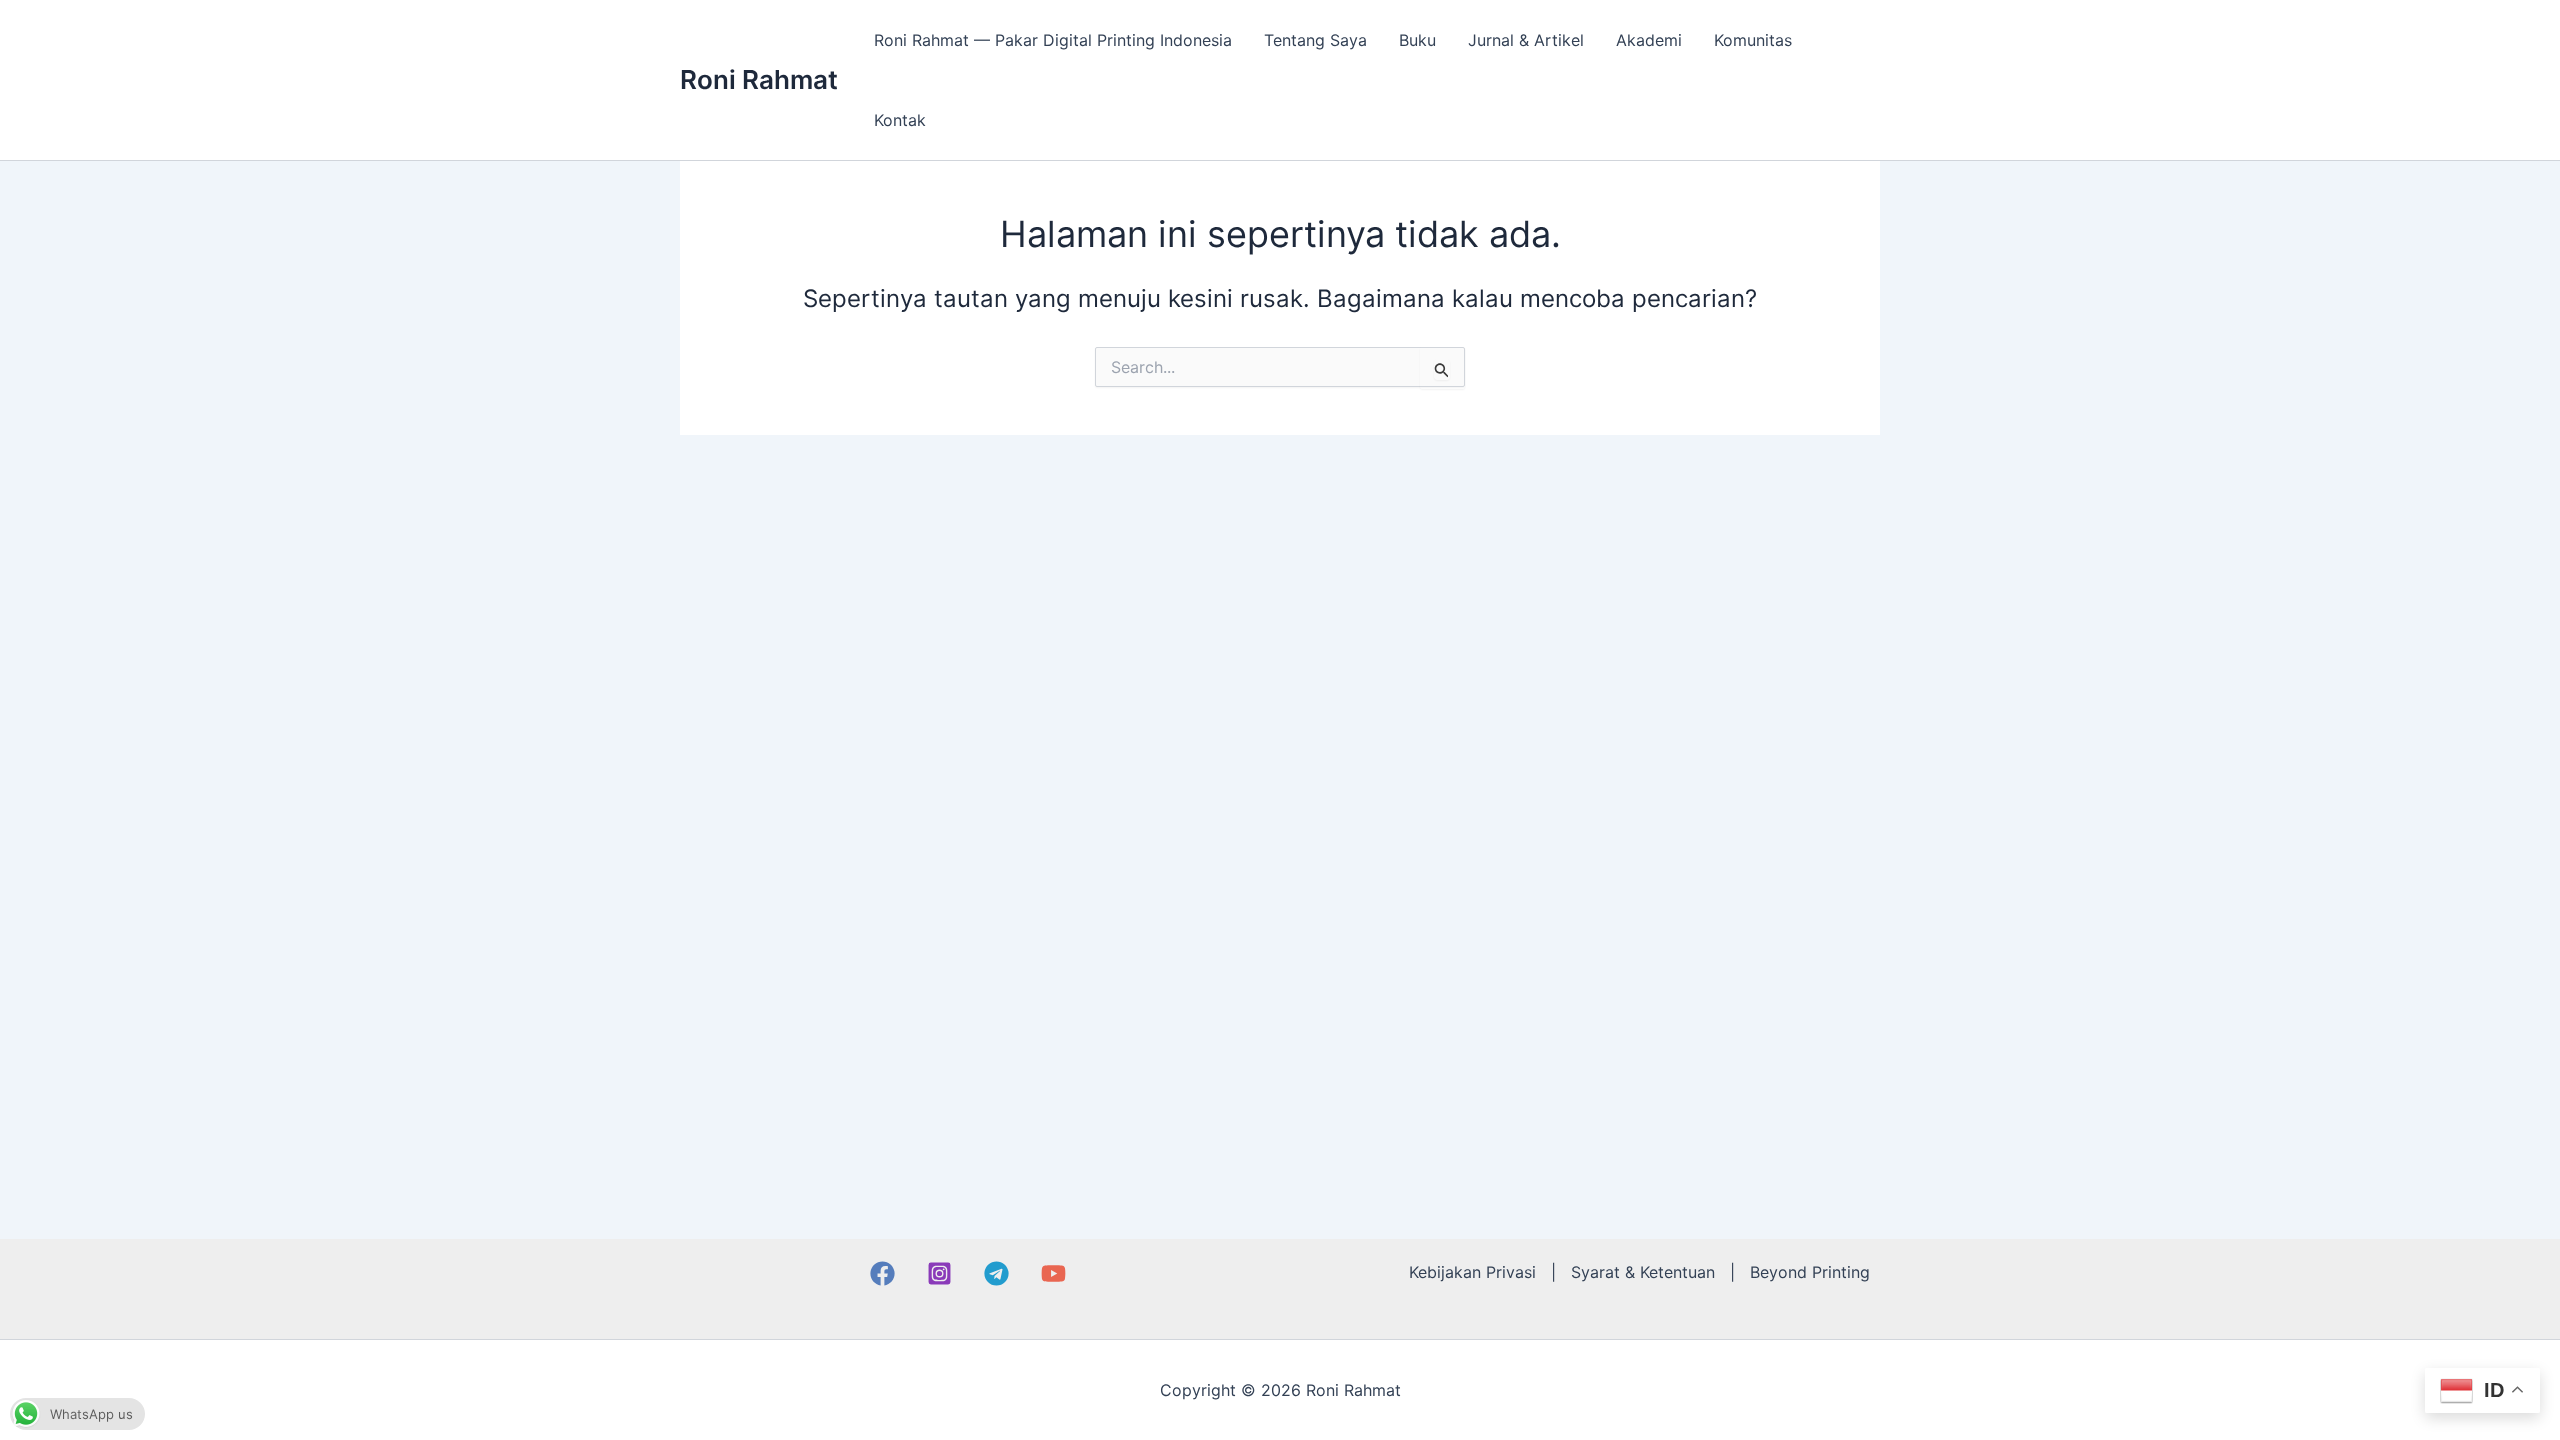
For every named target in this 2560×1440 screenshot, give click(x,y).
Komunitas (1753, 40)
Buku (1417, 40)
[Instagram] (939, 1273)
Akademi (1649, 40)
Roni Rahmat (759, 79)
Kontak (900, 120)
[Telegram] (996, 1273)
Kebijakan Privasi (1472, 1272)
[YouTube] (1053, 1273)
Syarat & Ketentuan (1643, 1272)
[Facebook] (882, 1273)
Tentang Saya (1315, 40)
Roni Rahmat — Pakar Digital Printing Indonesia (1053, 40)
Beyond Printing (1810, 1272)
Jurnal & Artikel (1526, 40)
